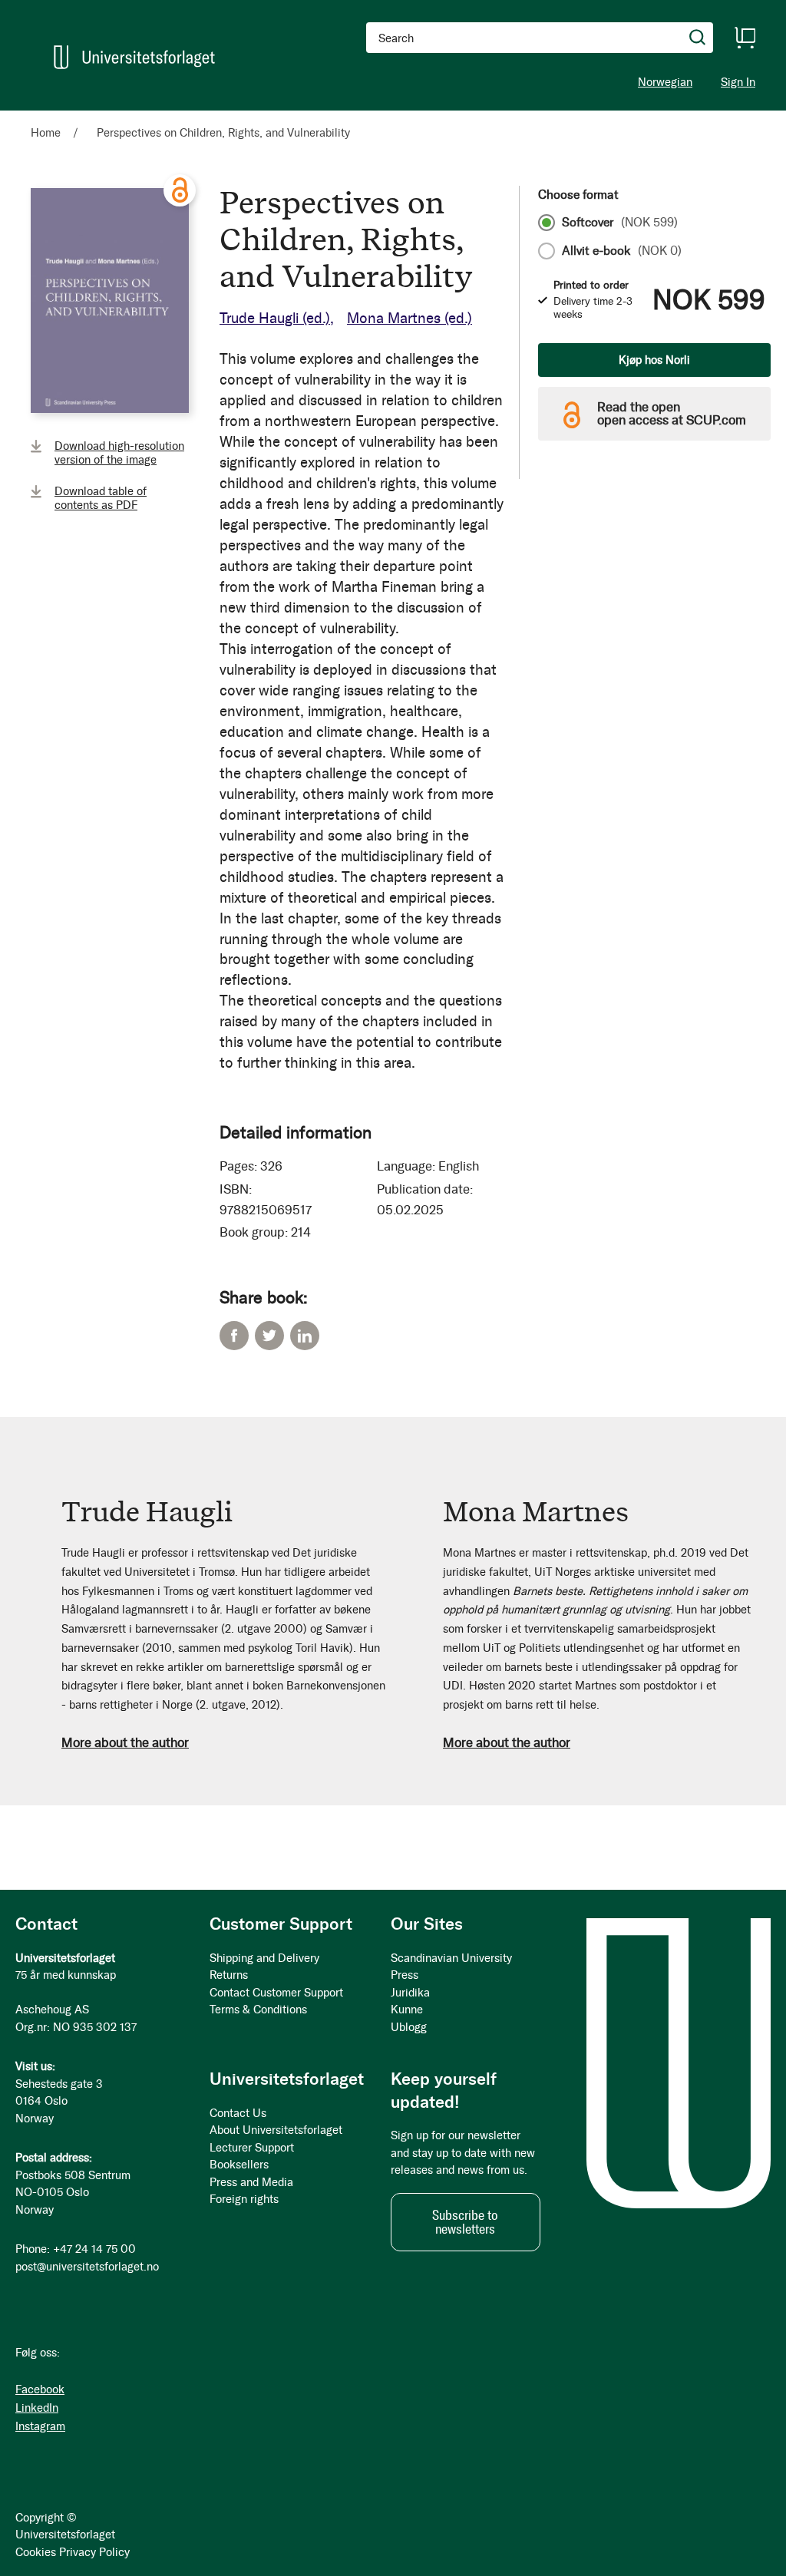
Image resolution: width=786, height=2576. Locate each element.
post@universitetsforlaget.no (87, 2267)
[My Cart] (745, 38)
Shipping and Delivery (264, 1958)
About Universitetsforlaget (276, 2130)
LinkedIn (305, 1336)
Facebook (234, 1336)
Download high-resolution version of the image (119, 453)
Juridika (410, 1993)
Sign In (738, 83)
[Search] (698, 38)
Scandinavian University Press (451, 1967)
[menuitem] (52, 117)
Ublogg (409, 2027)
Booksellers (239, 2165)
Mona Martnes (410, 318)
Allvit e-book (622, 251)
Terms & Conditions (258, 2010)
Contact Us (238, 2113)
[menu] (211, 117)
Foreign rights (244, 2199)
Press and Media (251, 2182)
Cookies (36, 2552)
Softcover (620, 223)
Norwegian (665, 82)
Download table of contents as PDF (101, 498)
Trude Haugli (275, 318)
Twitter (269, 1336)
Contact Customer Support (276, 1993)
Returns (229, 1975)
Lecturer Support (252, 2148)
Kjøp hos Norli (654, 360)
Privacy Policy (94, 2552)
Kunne (407, 2010)
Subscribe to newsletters (465, 2222)
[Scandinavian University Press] (134, 57)
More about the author (125, 1742)
